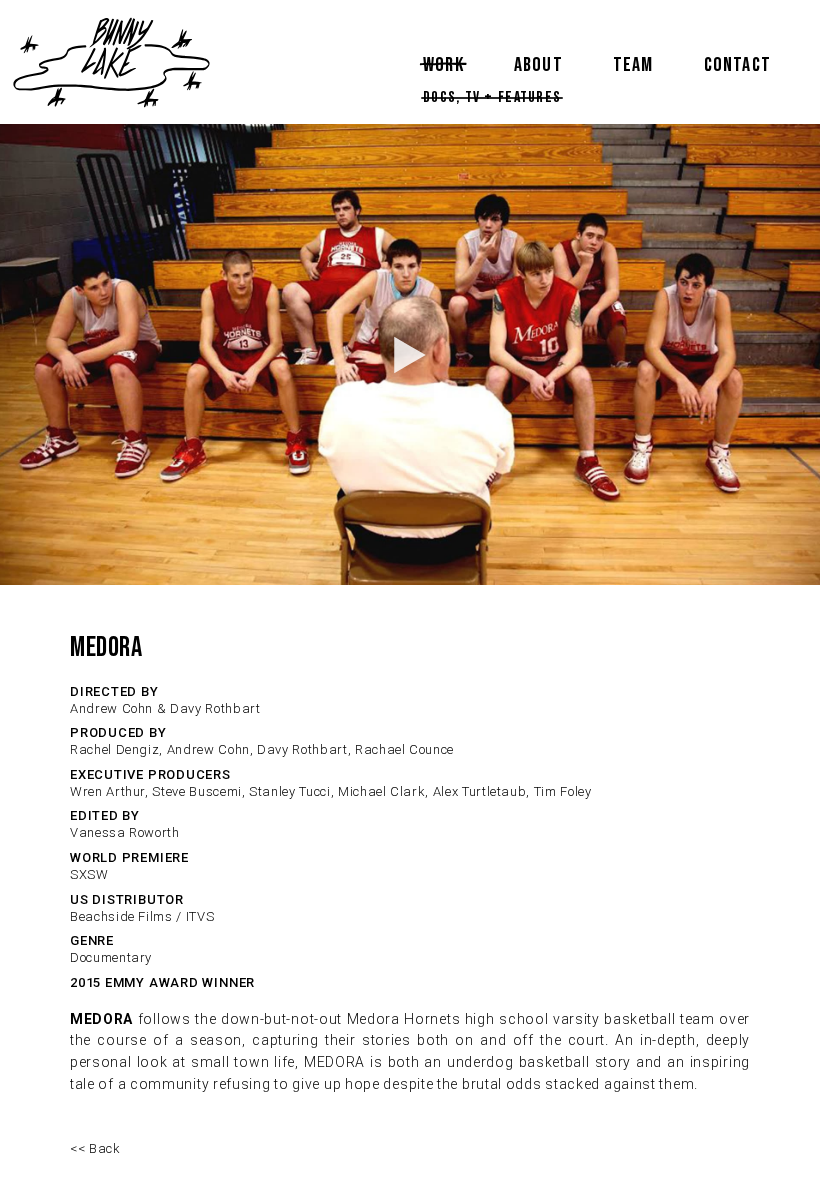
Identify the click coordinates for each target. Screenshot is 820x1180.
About (538, 65)
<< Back (95, 1148)
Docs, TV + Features (492, 98)
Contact (737, 65)
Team (633, 65)
